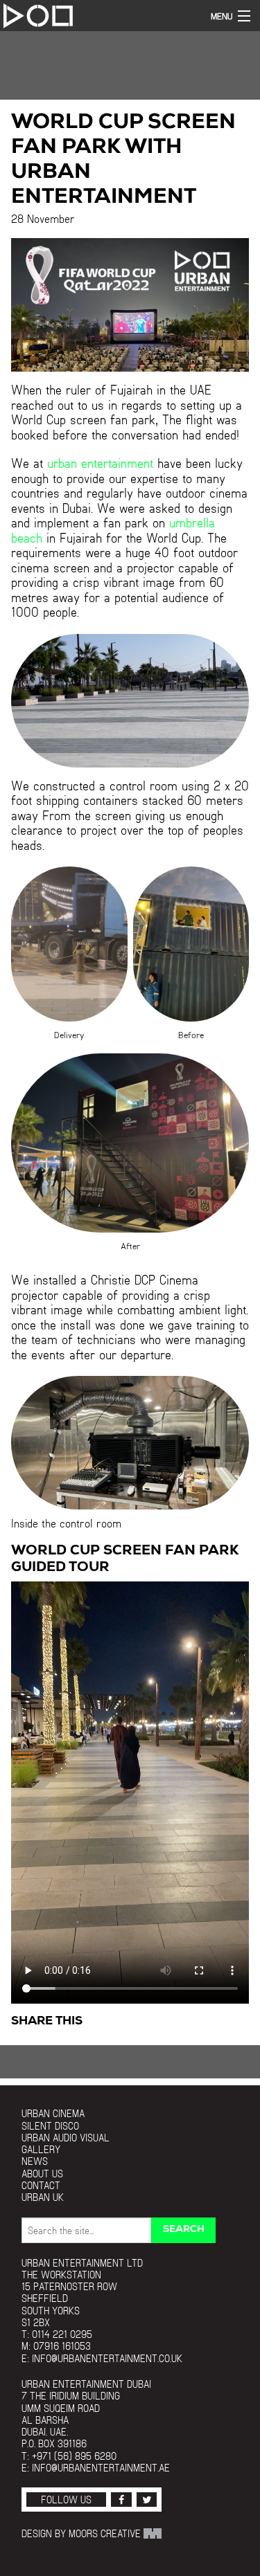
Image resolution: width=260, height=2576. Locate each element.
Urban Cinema (53, 2113)
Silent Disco (50, 2126)
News (35, 2161)
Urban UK (43, 2197)
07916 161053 (62, 2346)
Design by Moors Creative (83, 2533)
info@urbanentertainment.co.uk (107, 2358)
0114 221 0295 (62, 2334)
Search (184, 2230)
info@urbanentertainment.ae (101, 2468)
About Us (42, 2174)
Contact (41, 2185)
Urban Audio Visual (66, 2138)
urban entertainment (100, 463)
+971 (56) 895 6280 (74, 2456)
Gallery (41, 2149)
